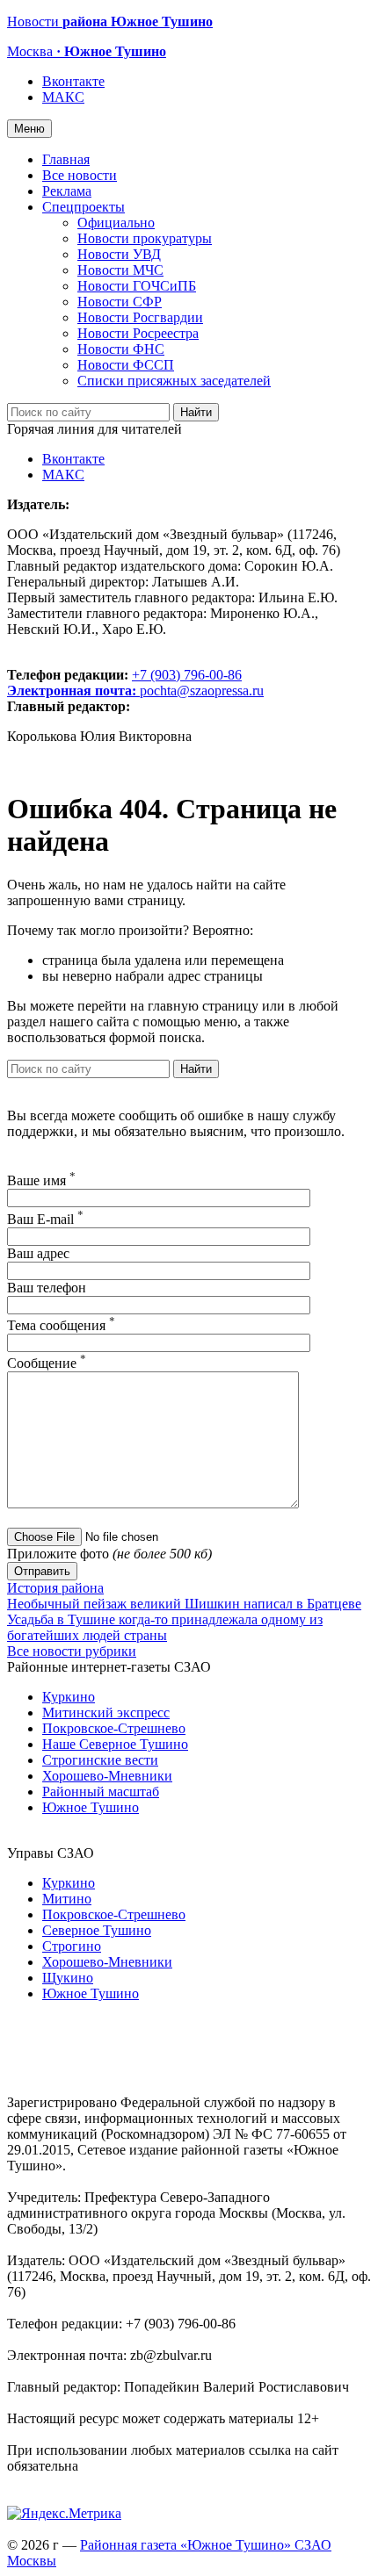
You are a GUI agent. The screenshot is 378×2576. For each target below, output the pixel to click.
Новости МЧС (120, 270)
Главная (66, 159)
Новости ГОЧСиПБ (137, 286)
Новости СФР (120, 302)
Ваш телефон (47, 1288)
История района (55, 1588)
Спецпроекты (84, 207)
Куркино (69, 1697)
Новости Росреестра (138, 333)
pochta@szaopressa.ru (202, 691)
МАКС (63, 97)
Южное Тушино (91, 1807)
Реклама (67, 191)
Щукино (68, 1978)
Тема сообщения (61, 1325)
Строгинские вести (100, 1760)
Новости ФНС (121, 349)
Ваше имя (41, 1180)
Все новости (80, 175)
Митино (67, 1899)
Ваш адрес (38, 1253)
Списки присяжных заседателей (174, 381)
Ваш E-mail (45, 1219)
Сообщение (47, 1363)
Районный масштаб (101, 1792)
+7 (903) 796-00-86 (124, 683)
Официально (116, 223)
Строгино (72, 1946)
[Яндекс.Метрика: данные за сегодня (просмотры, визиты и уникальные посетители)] (64, 2514)
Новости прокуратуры (145, 238)
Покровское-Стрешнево (114, 1728)
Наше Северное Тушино (115, 1744)
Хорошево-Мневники (107, 1776)
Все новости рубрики (72, 1651)
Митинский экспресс (106, 1713)
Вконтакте (73, 81)
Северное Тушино (97, 1930)
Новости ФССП (126, 365)
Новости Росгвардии (140, 317)
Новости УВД (119, 254)
